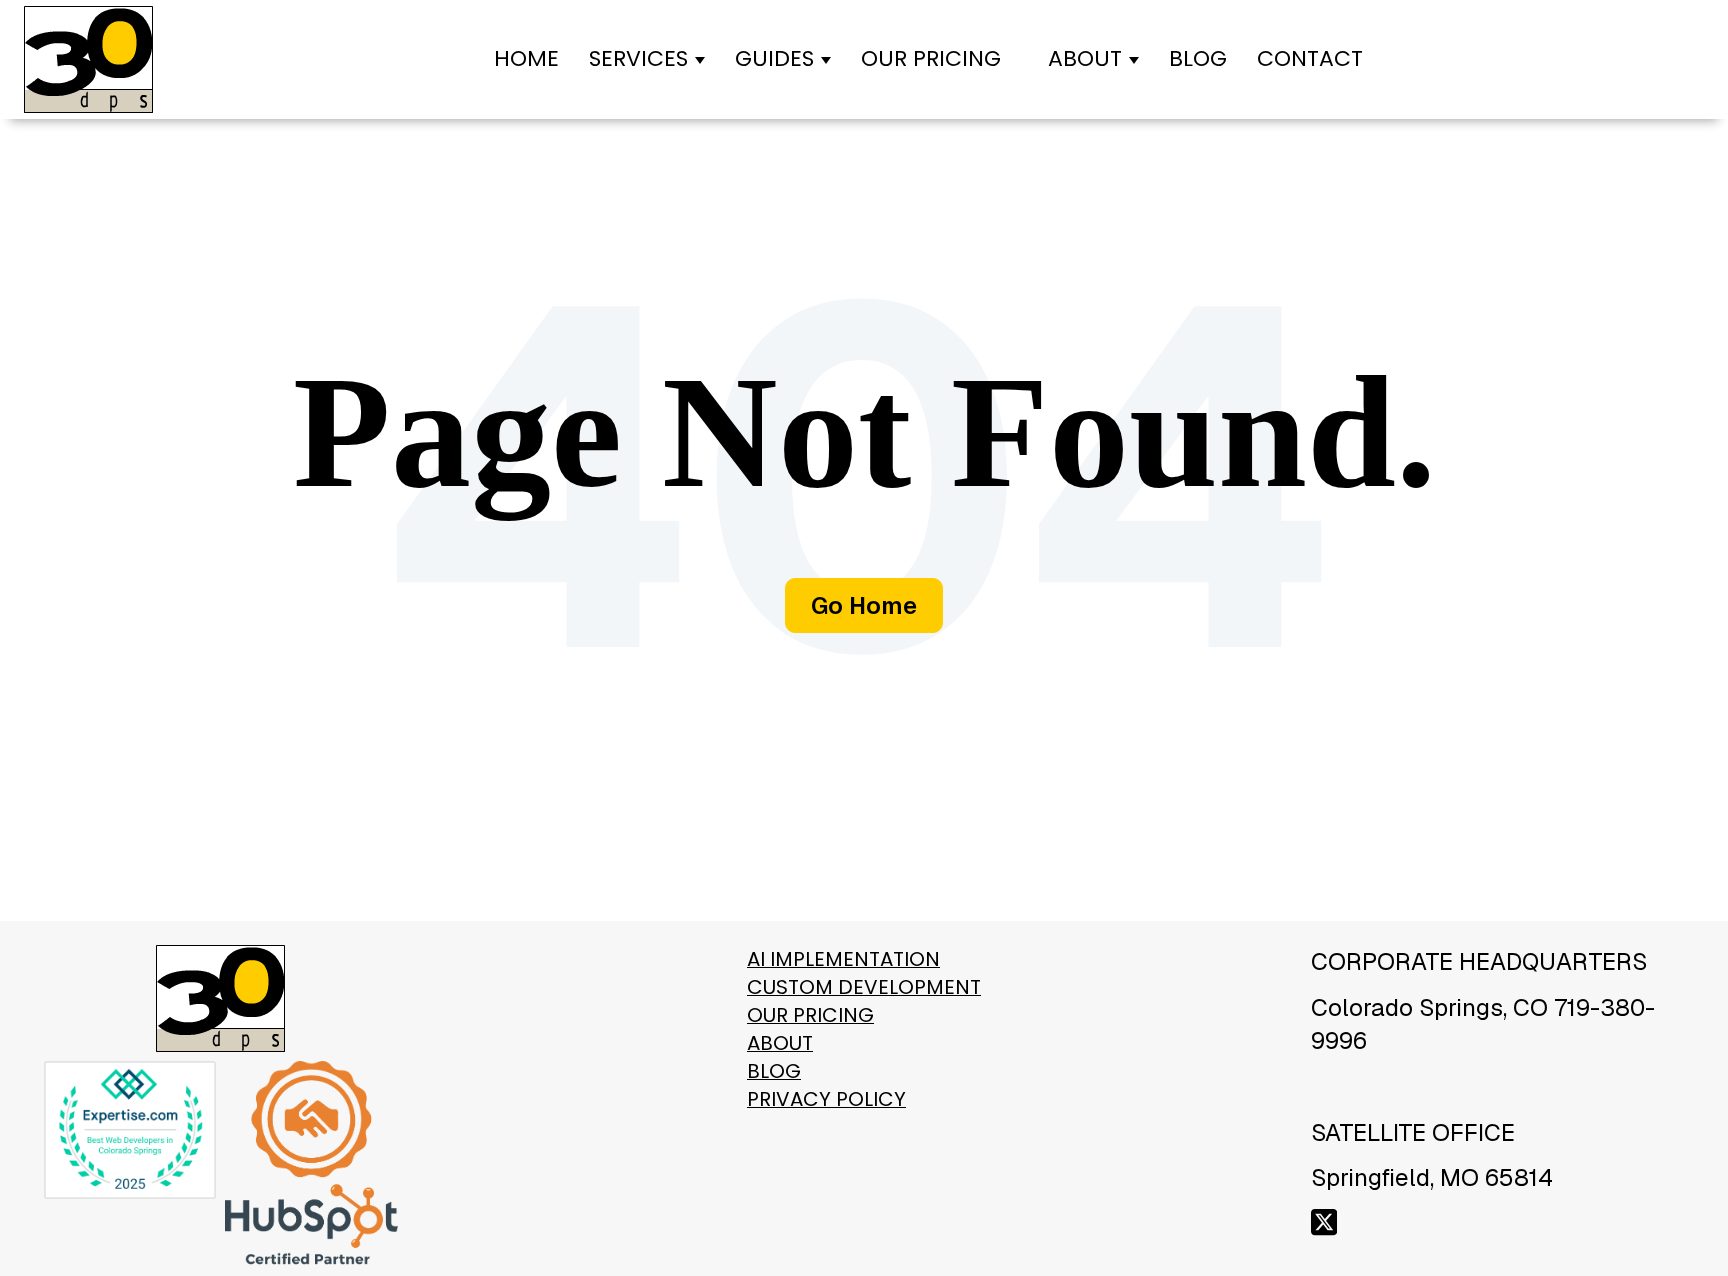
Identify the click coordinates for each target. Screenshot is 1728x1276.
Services (638, 58)
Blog (1198, 58)
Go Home (864, 605)
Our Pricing (931, 58)
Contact (1310, 58)
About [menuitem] (780, 1043)
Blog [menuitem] (774, 1071)
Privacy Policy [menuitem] (826, 1099)
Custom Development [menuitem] (864, 987)
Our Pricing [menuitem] (810, 1015)
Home (526, 58)
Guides (774, 58)
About (1085, 58)
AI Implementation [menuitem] (843, 959)
